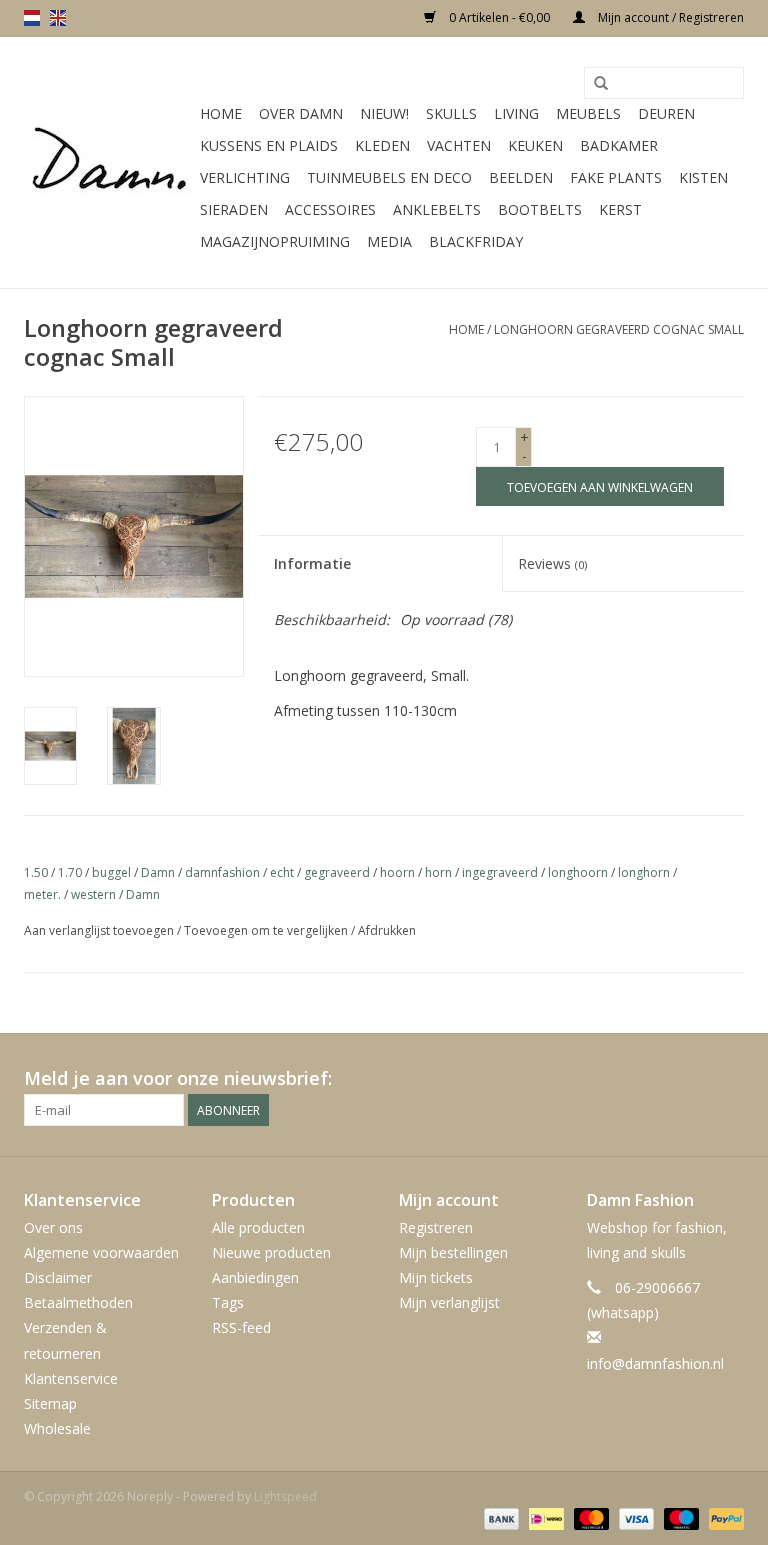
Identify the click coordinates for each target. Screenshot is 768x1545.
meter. (42, 894)
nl (32, 18)
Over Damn (301, 113)
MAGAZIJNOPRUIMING (275, 241)
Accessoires (330, 209)
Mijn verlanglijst (449, 1302)
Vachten (459, 145)
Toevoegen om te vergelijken (267, 930)
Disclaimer (58, 1277)
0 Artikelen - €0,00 (499, 17)
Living (516, 113)
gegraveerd (337, 872)
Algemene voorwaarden (101, 1252)
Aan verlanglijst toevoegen (99, 930)
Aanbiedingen (255, 1277)
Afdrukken (387, 930)
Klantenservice (71, 1378)
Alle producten (258, 1227)
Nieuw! (384, 113)
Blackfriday (476, 241)
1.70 (70, 872)
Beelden (521, 177)
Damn (158, 872)
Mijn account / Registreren (669, 17)
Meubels (588, 113)
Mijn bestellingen (453, 1252)
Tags (228, 1302)
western (93, 894)
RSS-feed (241, 1327)
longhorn (644, 872)
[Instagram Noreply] (728, 1079)
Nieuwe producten (271, 1252)
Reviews (552, 563)
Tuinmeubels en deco (389, 177)
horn (438, 872)
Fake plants (616, 177)
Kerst (620, 209)
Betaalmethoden (78, 1302)
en (58, 18)
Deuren (666, 113)
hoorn (397, 872)
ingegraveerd (500, 872)
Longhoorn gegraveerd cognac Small (619, 329)
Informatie (312, 563)
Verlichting (245, 177)
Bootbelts (540, 209)
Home (221, 113)
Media (389, 241)
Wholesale (57, 1428)
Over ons (53, 1227)
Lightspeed (285, 1496)
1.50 (36, 872)
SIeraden (234, 209)
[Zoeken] (601, 84)
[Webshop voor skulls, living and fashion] (109, 163)
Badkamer (619, 145)
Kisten (703, 177)
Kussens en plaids (269, 145)
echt (282, 872)
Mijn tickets (436, 1277)
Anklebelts (437, 209)
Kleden (382, 145)
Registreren (436, 1227)
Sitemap (50, 1403)
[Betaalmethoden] (499, 1517)
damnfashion (222, 872)
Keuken (535, 145)
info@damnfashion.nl (655, 1363)
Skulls (451, 113)
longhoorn (578, 872)
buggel (111, 872)
